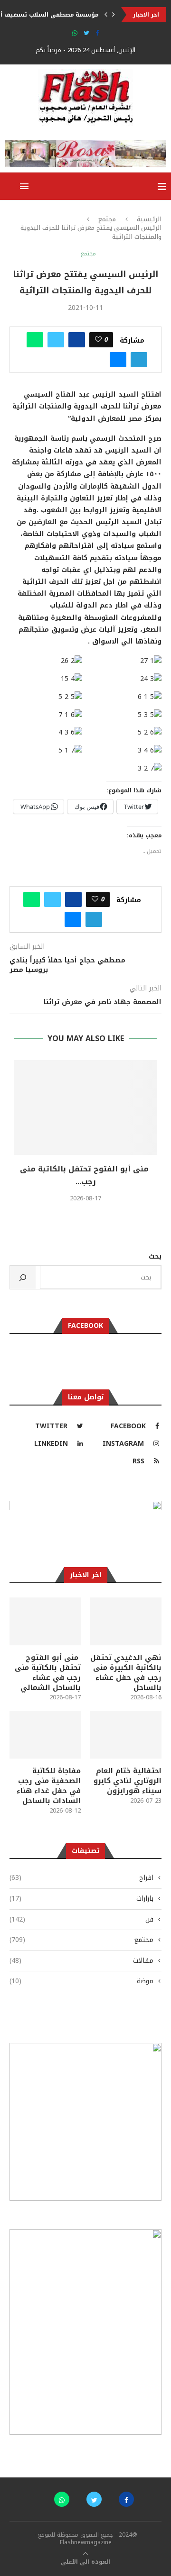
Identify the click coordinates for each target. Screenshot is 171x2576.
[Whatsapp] (75, 33)
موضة (81, 1981)
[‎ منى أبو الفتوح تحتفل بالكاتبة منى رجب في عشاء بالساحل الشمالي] (85, 1107)
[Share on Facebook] (77, 340)
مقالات (81, 1961)
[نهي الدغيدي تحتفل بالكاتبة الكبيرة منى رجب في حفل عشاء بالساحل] (126, 1621)
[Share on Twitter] (56, 340)
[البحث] (23, 1277)
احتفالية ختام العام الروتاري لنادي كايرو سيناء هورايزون (128, 1781)
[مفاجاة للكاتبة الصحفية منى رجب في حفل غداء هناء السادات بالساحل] (45, 1734)
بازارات (81, 1899)
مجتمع (107, 219)
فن (81, 1920)
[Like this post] (98, 340)
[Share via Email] (118, 360)
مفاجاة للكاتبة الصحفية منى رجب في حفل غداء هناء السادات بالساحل (49, 1786)
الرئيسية (149, 219)
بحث (155, 1256)
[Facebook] (97, 33)
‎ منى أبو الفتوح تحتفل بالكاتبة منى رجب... (85, 1175)
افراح (81, 1878)
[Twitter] (86, 33)
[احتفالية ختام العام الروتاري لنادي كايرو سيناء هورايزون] (126, 1734)
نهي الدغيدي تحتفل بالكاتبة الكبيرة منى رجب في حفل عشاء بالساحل (126, 1673)
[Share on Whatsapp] (35, 340)
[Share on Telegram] (139, 360)
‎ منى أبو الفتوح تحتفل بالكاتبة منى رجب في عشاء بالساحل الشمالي (48, 1673)
